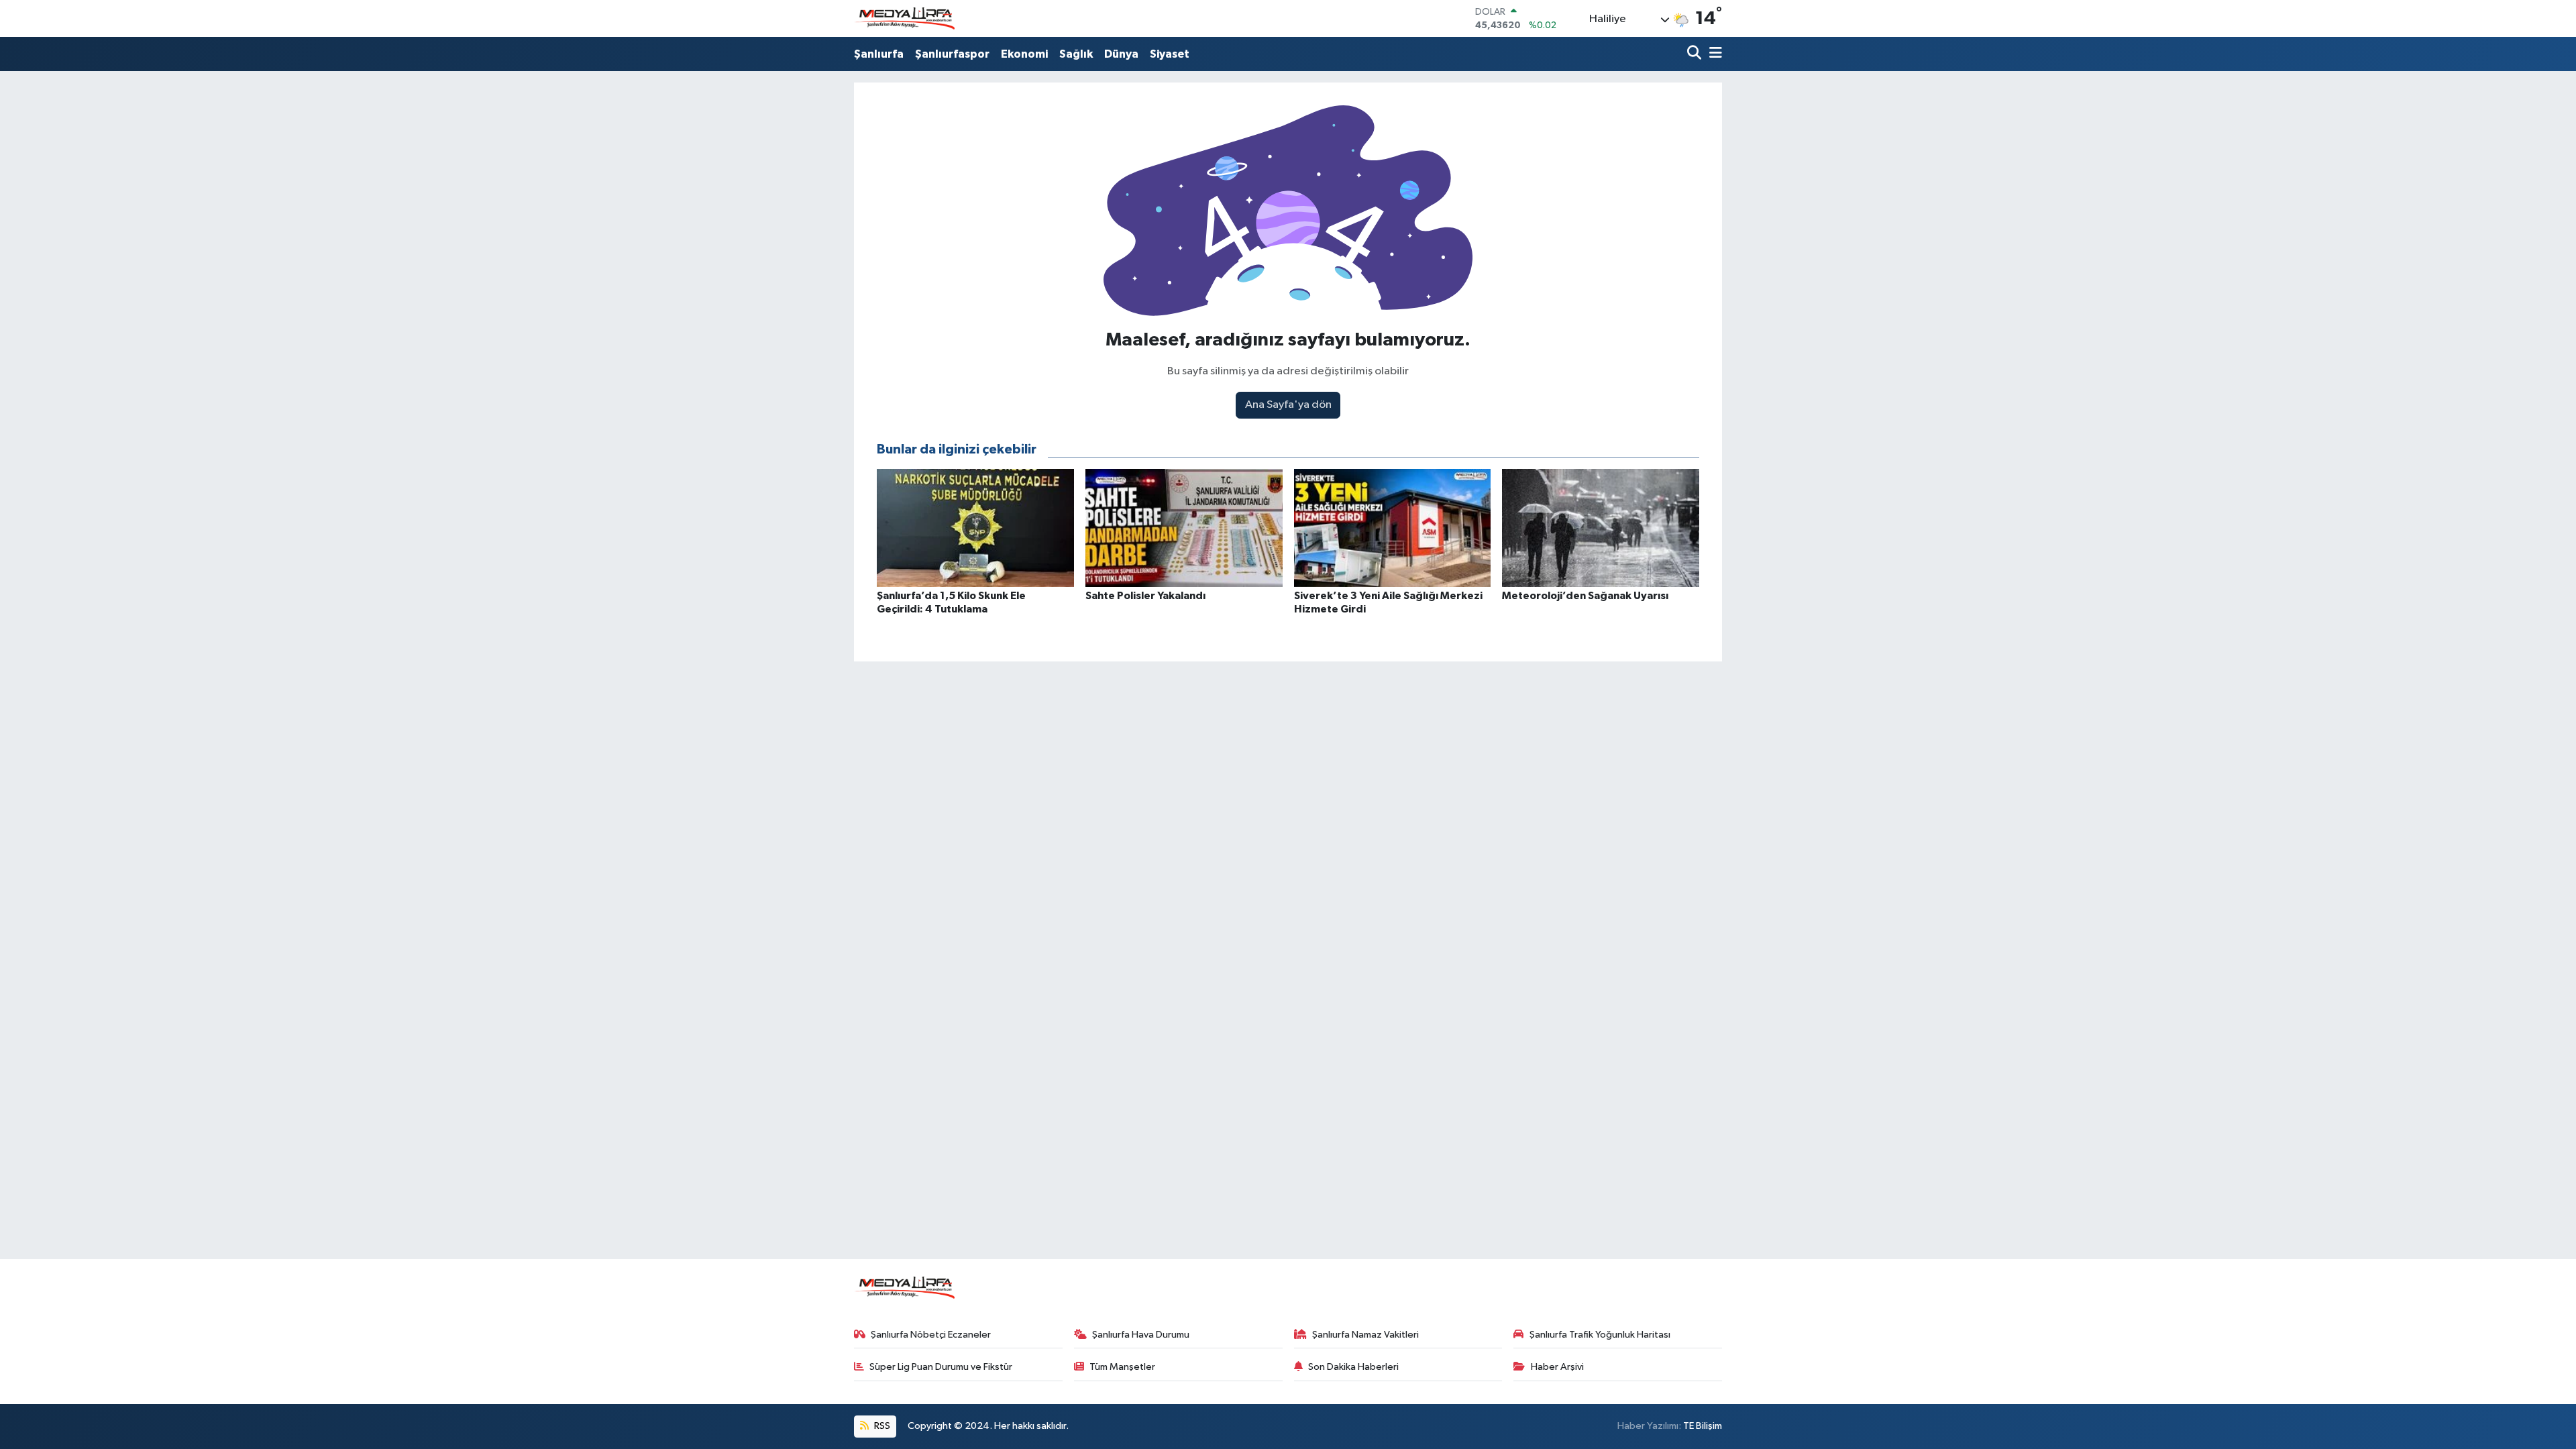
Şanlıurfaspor (952, 54)
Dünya (1121, 54)
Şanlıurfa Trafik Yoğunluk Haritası (1600, 1335)
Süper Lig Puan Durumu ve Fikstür (941, 1367)
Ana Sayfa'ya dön (1288, 405)
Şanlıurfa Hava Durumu (1141, 1335)
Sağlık (1076, 54)
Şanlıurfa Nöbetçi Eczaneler (931, 1335)
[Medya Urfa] (904, 19)
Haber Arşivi (1557, 1367)
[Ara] (1696, 54)
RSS (881, 1426)
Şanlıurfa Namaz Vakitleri (1365, 1335)
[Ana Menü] (1713, 54)
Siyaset (1170, 54)
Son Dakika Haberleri (1353, 1367)
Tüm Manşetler (1122, 1367)
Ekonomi (1024, 54)
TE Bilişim (1703, 1426)
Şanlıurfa (879, 54)
